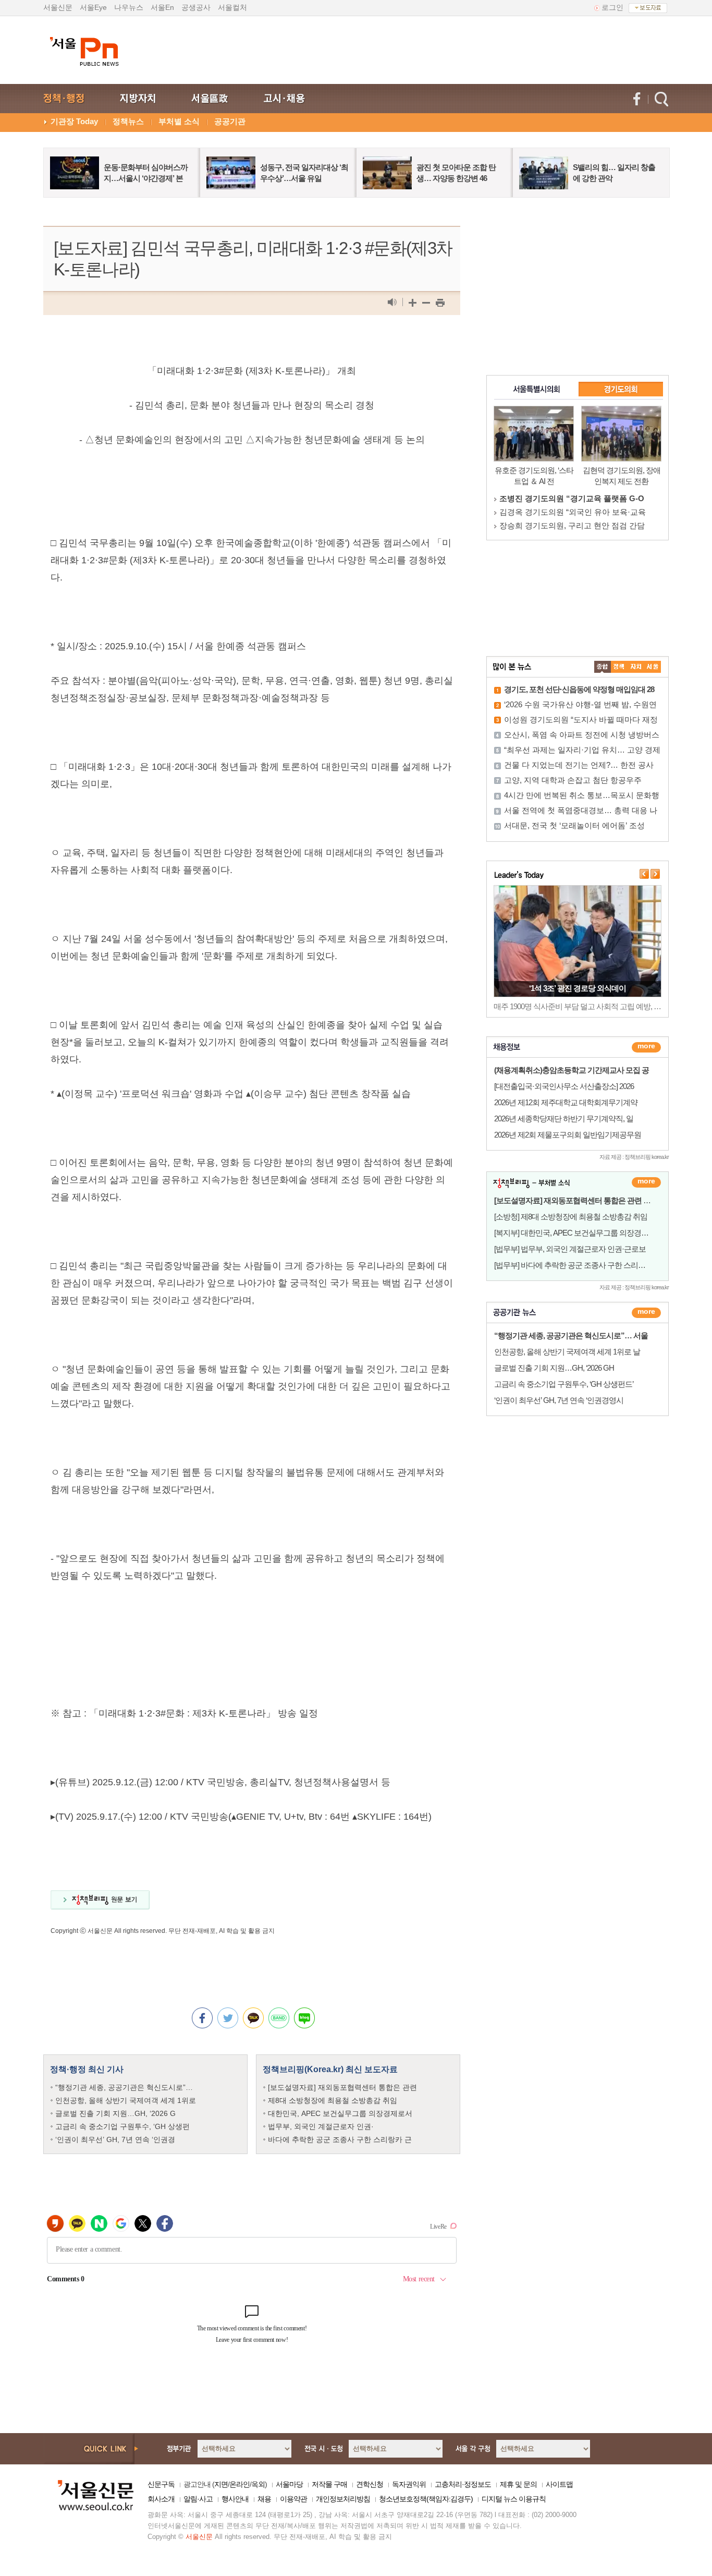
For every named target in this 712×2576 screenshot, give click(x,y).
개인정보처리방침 (343, 2499)
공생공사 (196, 7)
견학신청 (370, 2484)
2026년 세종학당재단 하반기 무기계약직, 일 (564, 1118)
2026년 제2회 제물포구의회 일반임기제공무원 (568, 1135)
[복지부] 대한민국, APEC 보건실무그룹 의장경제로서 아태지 (590, 1233)
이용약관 (293, 2499)
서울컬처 (232, 7)
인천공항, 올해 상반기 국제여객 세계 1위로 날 (567, 1352)
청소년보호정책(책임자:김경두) (426, 2499)
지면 (221, 2484)
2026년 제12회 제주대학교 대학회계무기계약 (566, 1102)
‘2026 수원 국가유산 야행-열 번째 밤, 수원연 (580, 704)
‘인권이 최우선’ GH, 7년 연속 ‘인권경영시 (559, 1400)
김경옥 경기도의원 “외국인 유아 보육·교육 (573, 512)
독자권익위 (409, 2484)
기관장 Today (74, 121)
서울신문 (58, 7)
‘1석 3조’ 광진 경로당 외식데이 (578, 988)
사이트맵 (559, 2484)
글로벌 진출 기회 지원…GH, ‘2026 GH (554, 1368)
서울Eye (93, 7)
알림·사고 (198, 2499)
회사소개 (161, 2499)
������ (646, 1313)
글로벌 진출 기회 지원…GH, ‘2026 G (115, 2113)
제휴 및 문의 (518, 2484)
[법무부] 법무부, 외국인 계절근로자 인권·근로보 (570, 1249)
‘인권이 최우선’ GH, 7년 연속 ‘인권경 (115, 2139)
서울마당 (289, 2484)
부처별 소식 (179, 121)
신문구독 (161, 2484)
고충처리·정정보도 (463, 2484)
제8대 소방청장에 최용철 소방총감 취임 (333, 2100)
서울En (162, 7)
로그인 (612, 7)
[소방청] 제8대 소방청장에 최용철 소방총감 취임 (571, 1217)
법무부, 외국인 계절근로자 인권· (321, 2126)
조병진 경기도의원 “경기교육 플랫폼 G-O (572, 498)
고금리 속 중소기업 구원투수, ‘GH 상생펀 (122, 2126)
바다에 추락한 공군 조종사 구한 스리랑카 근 (340, 2139)
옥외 (258, 2484)
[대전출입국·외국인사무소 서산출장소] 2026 (564, 1086)
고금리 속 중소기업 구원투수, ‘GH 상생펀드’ (564, 1384)
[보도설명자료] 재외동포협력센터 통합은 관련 (342, 2087)
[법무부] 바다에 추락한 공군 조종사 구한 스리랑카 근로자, (586, 1265)
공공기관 (230, 121)
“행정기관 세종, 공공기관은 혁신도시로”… (124, 2087)
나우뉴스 (129, 7)
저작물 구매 (329, 2484)
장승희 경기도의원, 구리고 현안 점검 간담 (572, 525)
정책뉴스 (128, 121)
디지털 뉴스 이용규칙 (514, 2499)
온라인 (240, 2484)
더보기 (646, 1047)
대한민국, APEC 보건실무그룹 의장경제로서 (340, 2113)
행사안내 (235, 2499)
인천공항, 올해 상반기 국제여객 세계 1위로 (126, 2100)
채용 (264, 2499)
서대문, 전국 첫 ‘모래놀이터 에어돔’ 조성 (574, 825)
